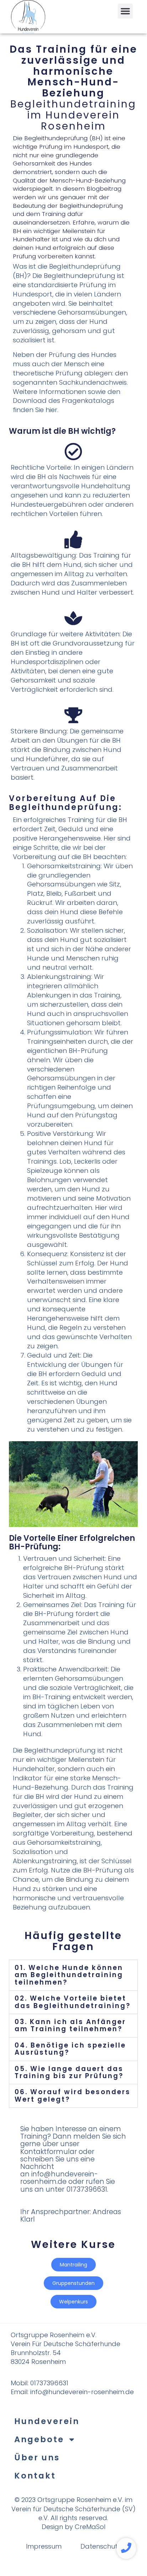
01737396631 (50, 2383)
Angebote (39, 2439)
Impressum (44, 2546)
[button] (125, 11)
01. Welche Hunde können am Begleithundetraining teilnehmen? (69, 1975)
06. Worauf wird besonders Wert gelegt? (73, 2095)
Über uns (37, 2458)
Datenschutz (101, 2546)
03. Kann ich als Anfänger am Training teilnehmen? (70, 2025)
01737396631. (87, 2189)
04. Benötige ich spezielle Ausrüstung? (70, 2049)
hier (51, 410)
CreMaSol (90, 2527)
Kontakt (35, 2476)
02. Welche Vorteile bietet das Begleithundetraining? (73, 2002)
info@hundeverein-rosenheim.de (59, 2178)
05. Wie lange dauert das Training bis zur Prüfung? (69, 2072)
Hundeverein (47, 2421)
